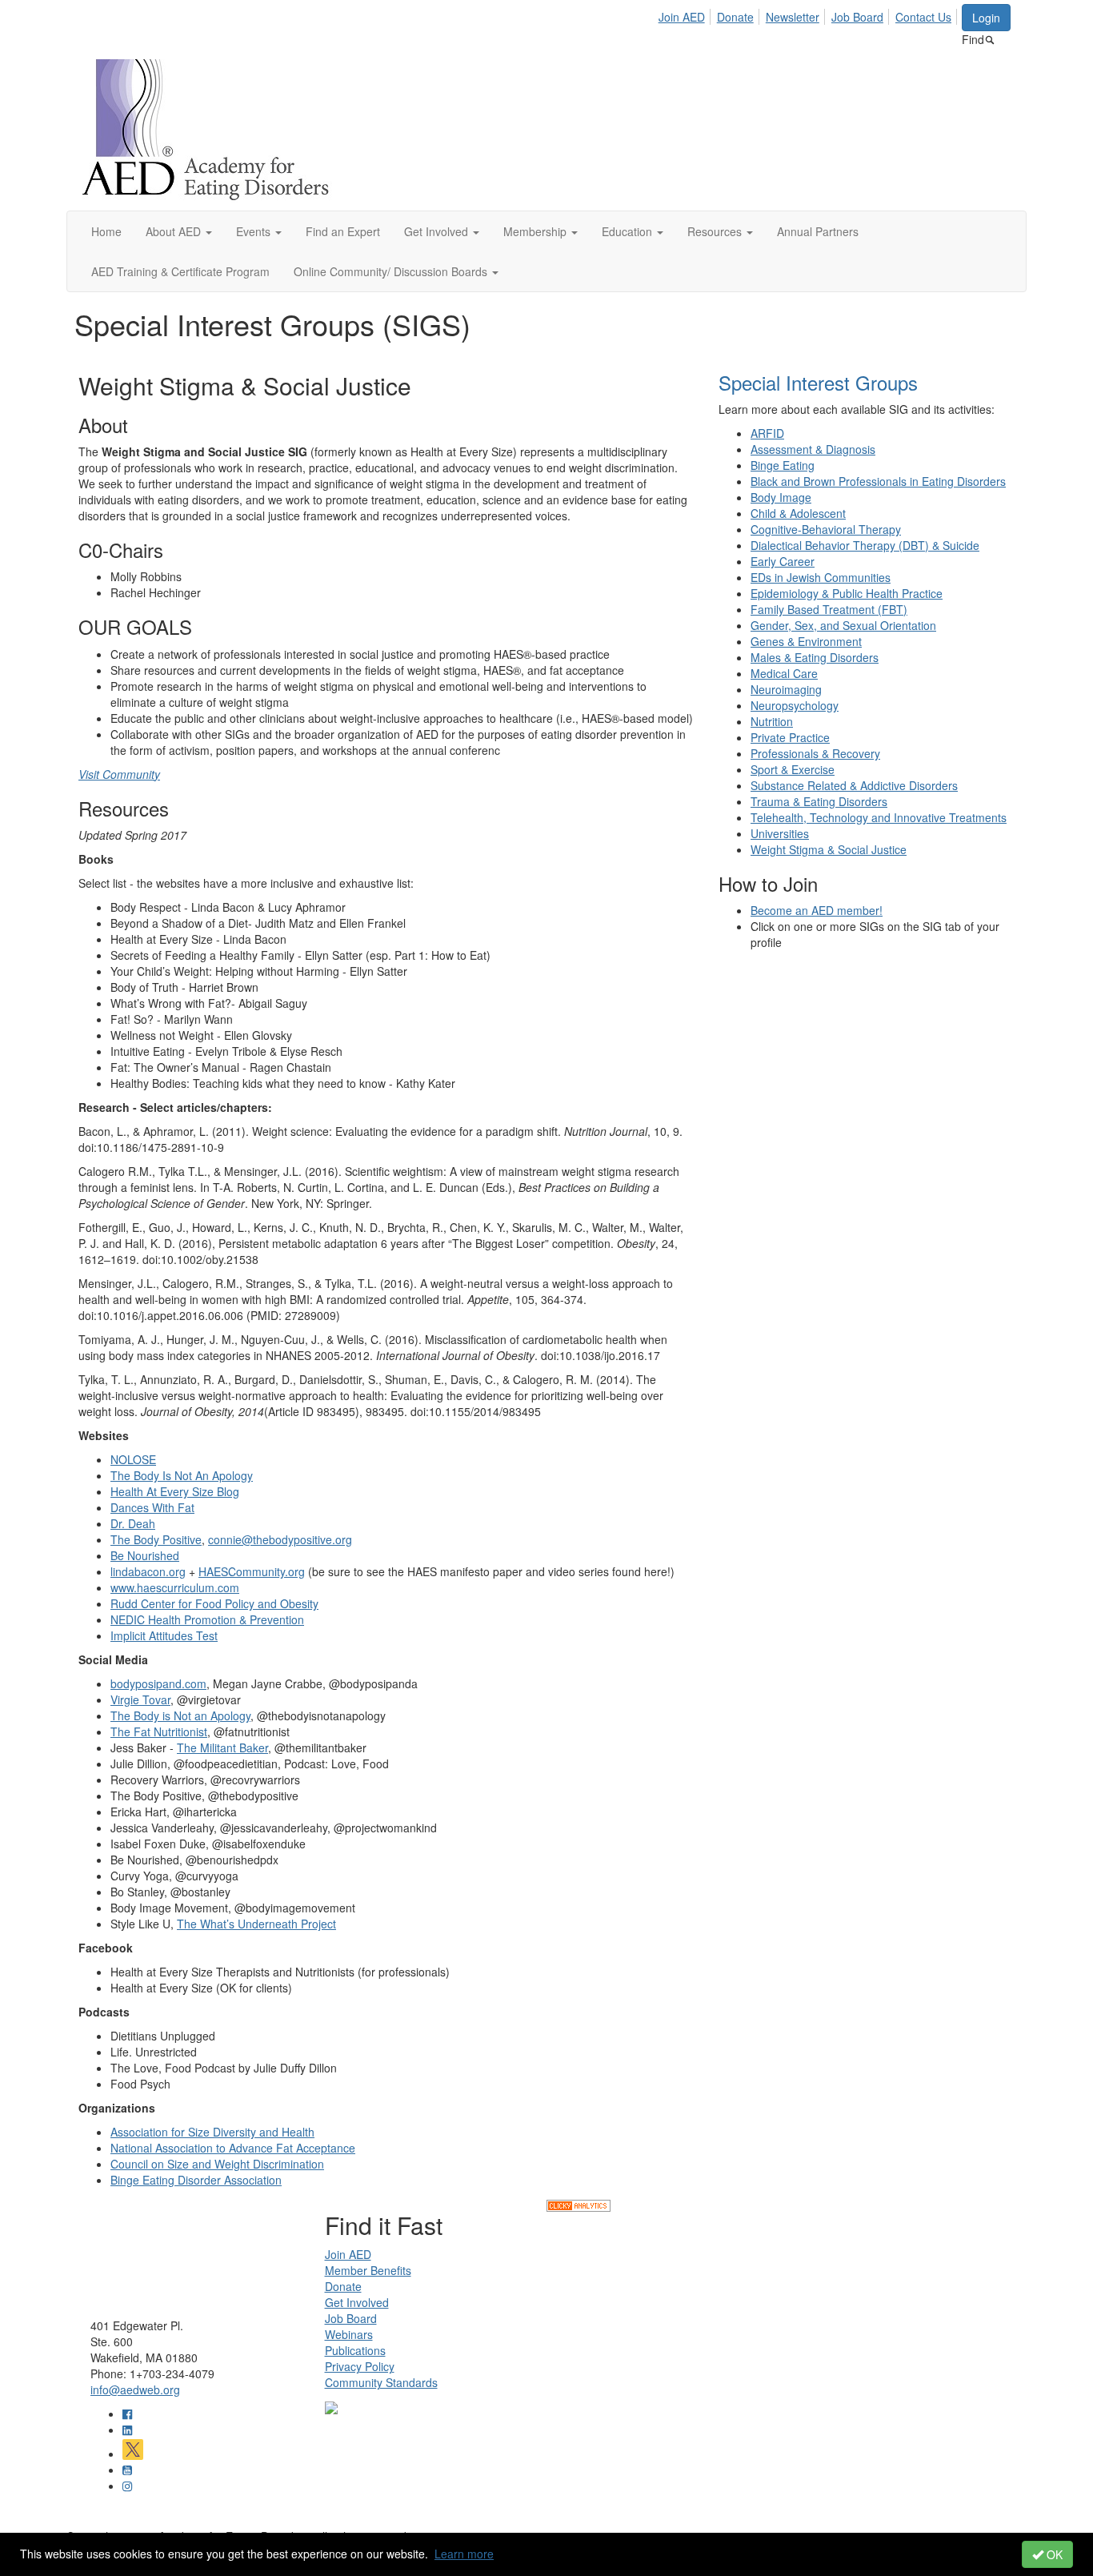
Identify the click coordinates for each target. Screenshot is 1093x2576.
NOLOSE (133, 1459)
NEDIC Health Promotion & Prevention (207, 1619)
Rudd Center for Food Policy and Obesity (214, 1603)
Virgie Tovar (140, 1699)
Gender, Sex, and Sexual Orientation (843, 625)
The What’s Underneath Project (256, 1924)
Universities (780, 833)
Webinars (349, 2334)
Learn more (464, 2554)
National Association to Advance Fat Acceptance (233, 2148)
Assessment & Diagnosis (813, 449)
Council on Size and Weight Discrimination (217, 2164)
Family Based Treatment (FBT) (829, 609)
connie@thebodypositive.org (280, 1539)
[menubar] (809, 14)
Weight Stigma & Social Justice (829, 849)
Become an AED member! (817, 910)
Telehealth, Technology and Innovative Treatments (879, 817)
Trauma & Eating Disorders (819, 801)
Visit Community (119, 774)
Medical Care (784, 673)
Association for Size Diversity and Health (212, 2132)
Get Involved (357, 2302)
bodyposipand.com (158, 1683)
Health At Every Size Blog (175, 1491)
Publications (355, 2350)
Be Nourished (145, 1555)
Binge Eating (783, 465)
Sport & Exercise (793, 769)
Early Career (783, 561)
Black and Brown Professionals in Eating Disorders (878, 481)
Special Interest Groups (818, 382)
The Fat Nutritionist (159, 1731)
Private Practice (790, 737)
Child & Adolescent (798, 513)
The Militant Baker (222, 1747)
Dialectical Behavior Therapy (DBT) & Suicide (865, 545)
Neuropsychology (795, 705)
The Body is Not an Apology (180, 1715)
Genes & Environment (806, 641)
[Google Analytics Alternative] (579, 2204)
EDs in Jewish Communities (821, 577)
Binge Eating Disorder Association (196, 2180)
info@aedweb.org (135, 2389)
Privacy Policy (360, 2366)
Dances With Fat (152, 1507)
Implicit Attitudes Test (164, 1635)
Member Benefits (368, 2270)
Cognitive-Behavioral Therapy (826, 529)
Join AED (682, 17)
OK (1053, 2554)
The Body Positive (156, 1539)
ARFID (767, 433)
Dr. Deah (133, 1523)
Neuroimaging (786, 689)
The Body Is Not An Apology (182, 1475)
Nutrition (772, 721)
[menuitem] (686, 14)
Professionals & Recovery (815, 753)
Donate (735, 17)
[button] (179, 231)
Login (986, 18)
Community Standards (381, 2382)
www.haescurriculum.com (175, 1587)
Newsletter (793, 17)
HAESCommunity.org (252, 1571)
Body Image (781, 497)
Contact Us (923, 17)
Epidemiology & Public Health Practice (847, 593)
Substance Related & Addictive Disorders (854, 785)
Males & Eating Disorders (815, 657)
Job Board (857, 17)
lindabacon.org (148, 1571)
